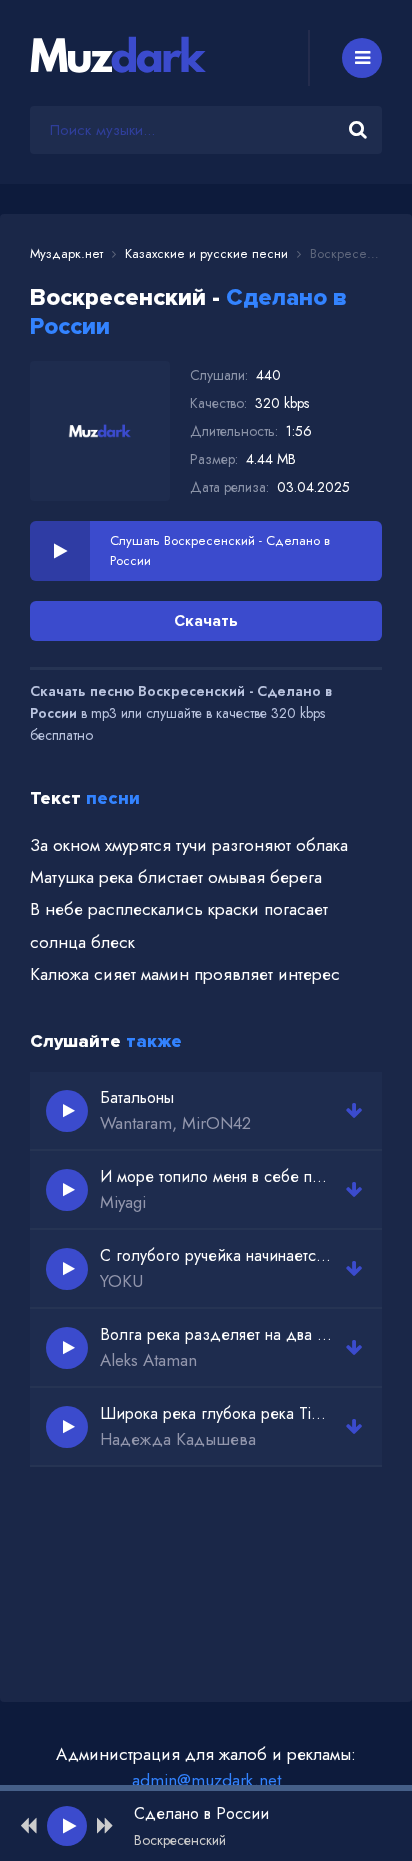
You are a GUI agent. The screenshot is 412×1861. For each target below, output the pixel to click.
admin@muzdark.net (206, 1780)
